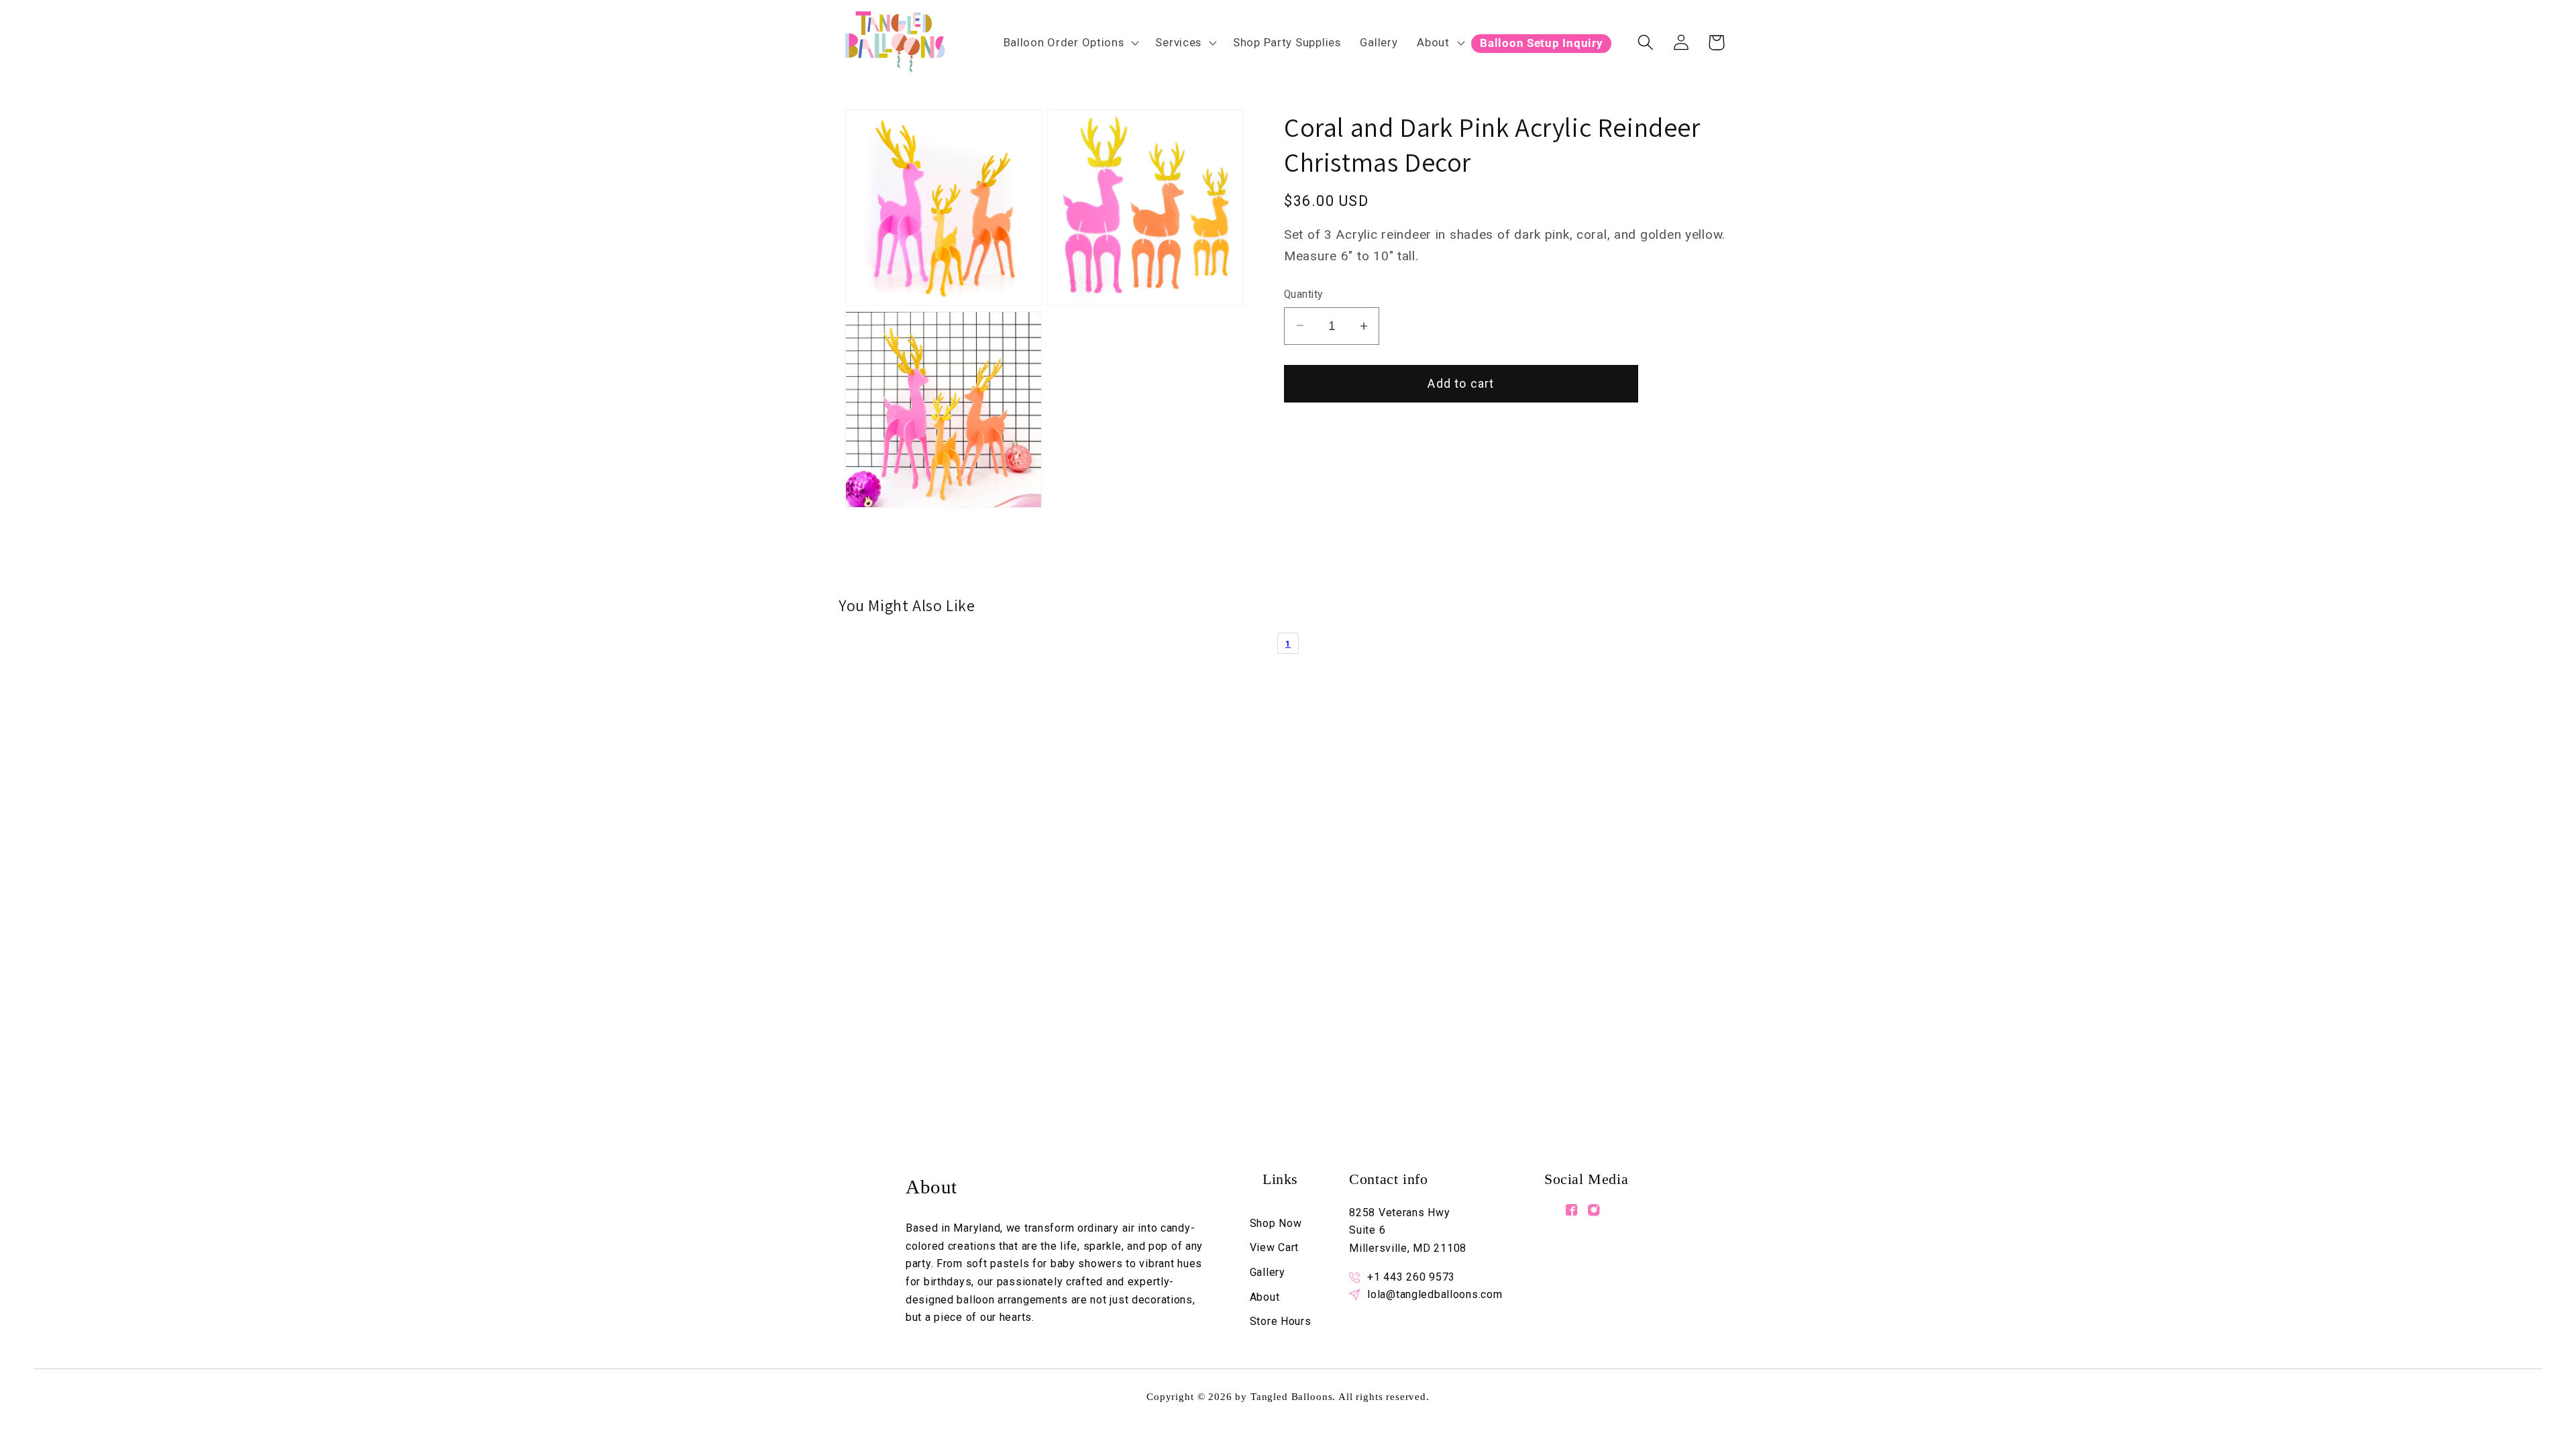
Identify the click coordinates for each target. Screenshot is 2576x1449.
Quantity (1303, 294)
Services (1178, 42)
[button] (1070, 42)
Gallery (1268, 1272)
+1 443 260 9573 (1411, 1277)
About (1433, 42)
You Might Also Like (907, 605)
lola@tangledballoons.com (1435, 1294)
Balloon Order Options (1064, 42)
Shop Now (1276, 1223)
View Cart (1274, 1247)
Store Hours (1281, 1321)
